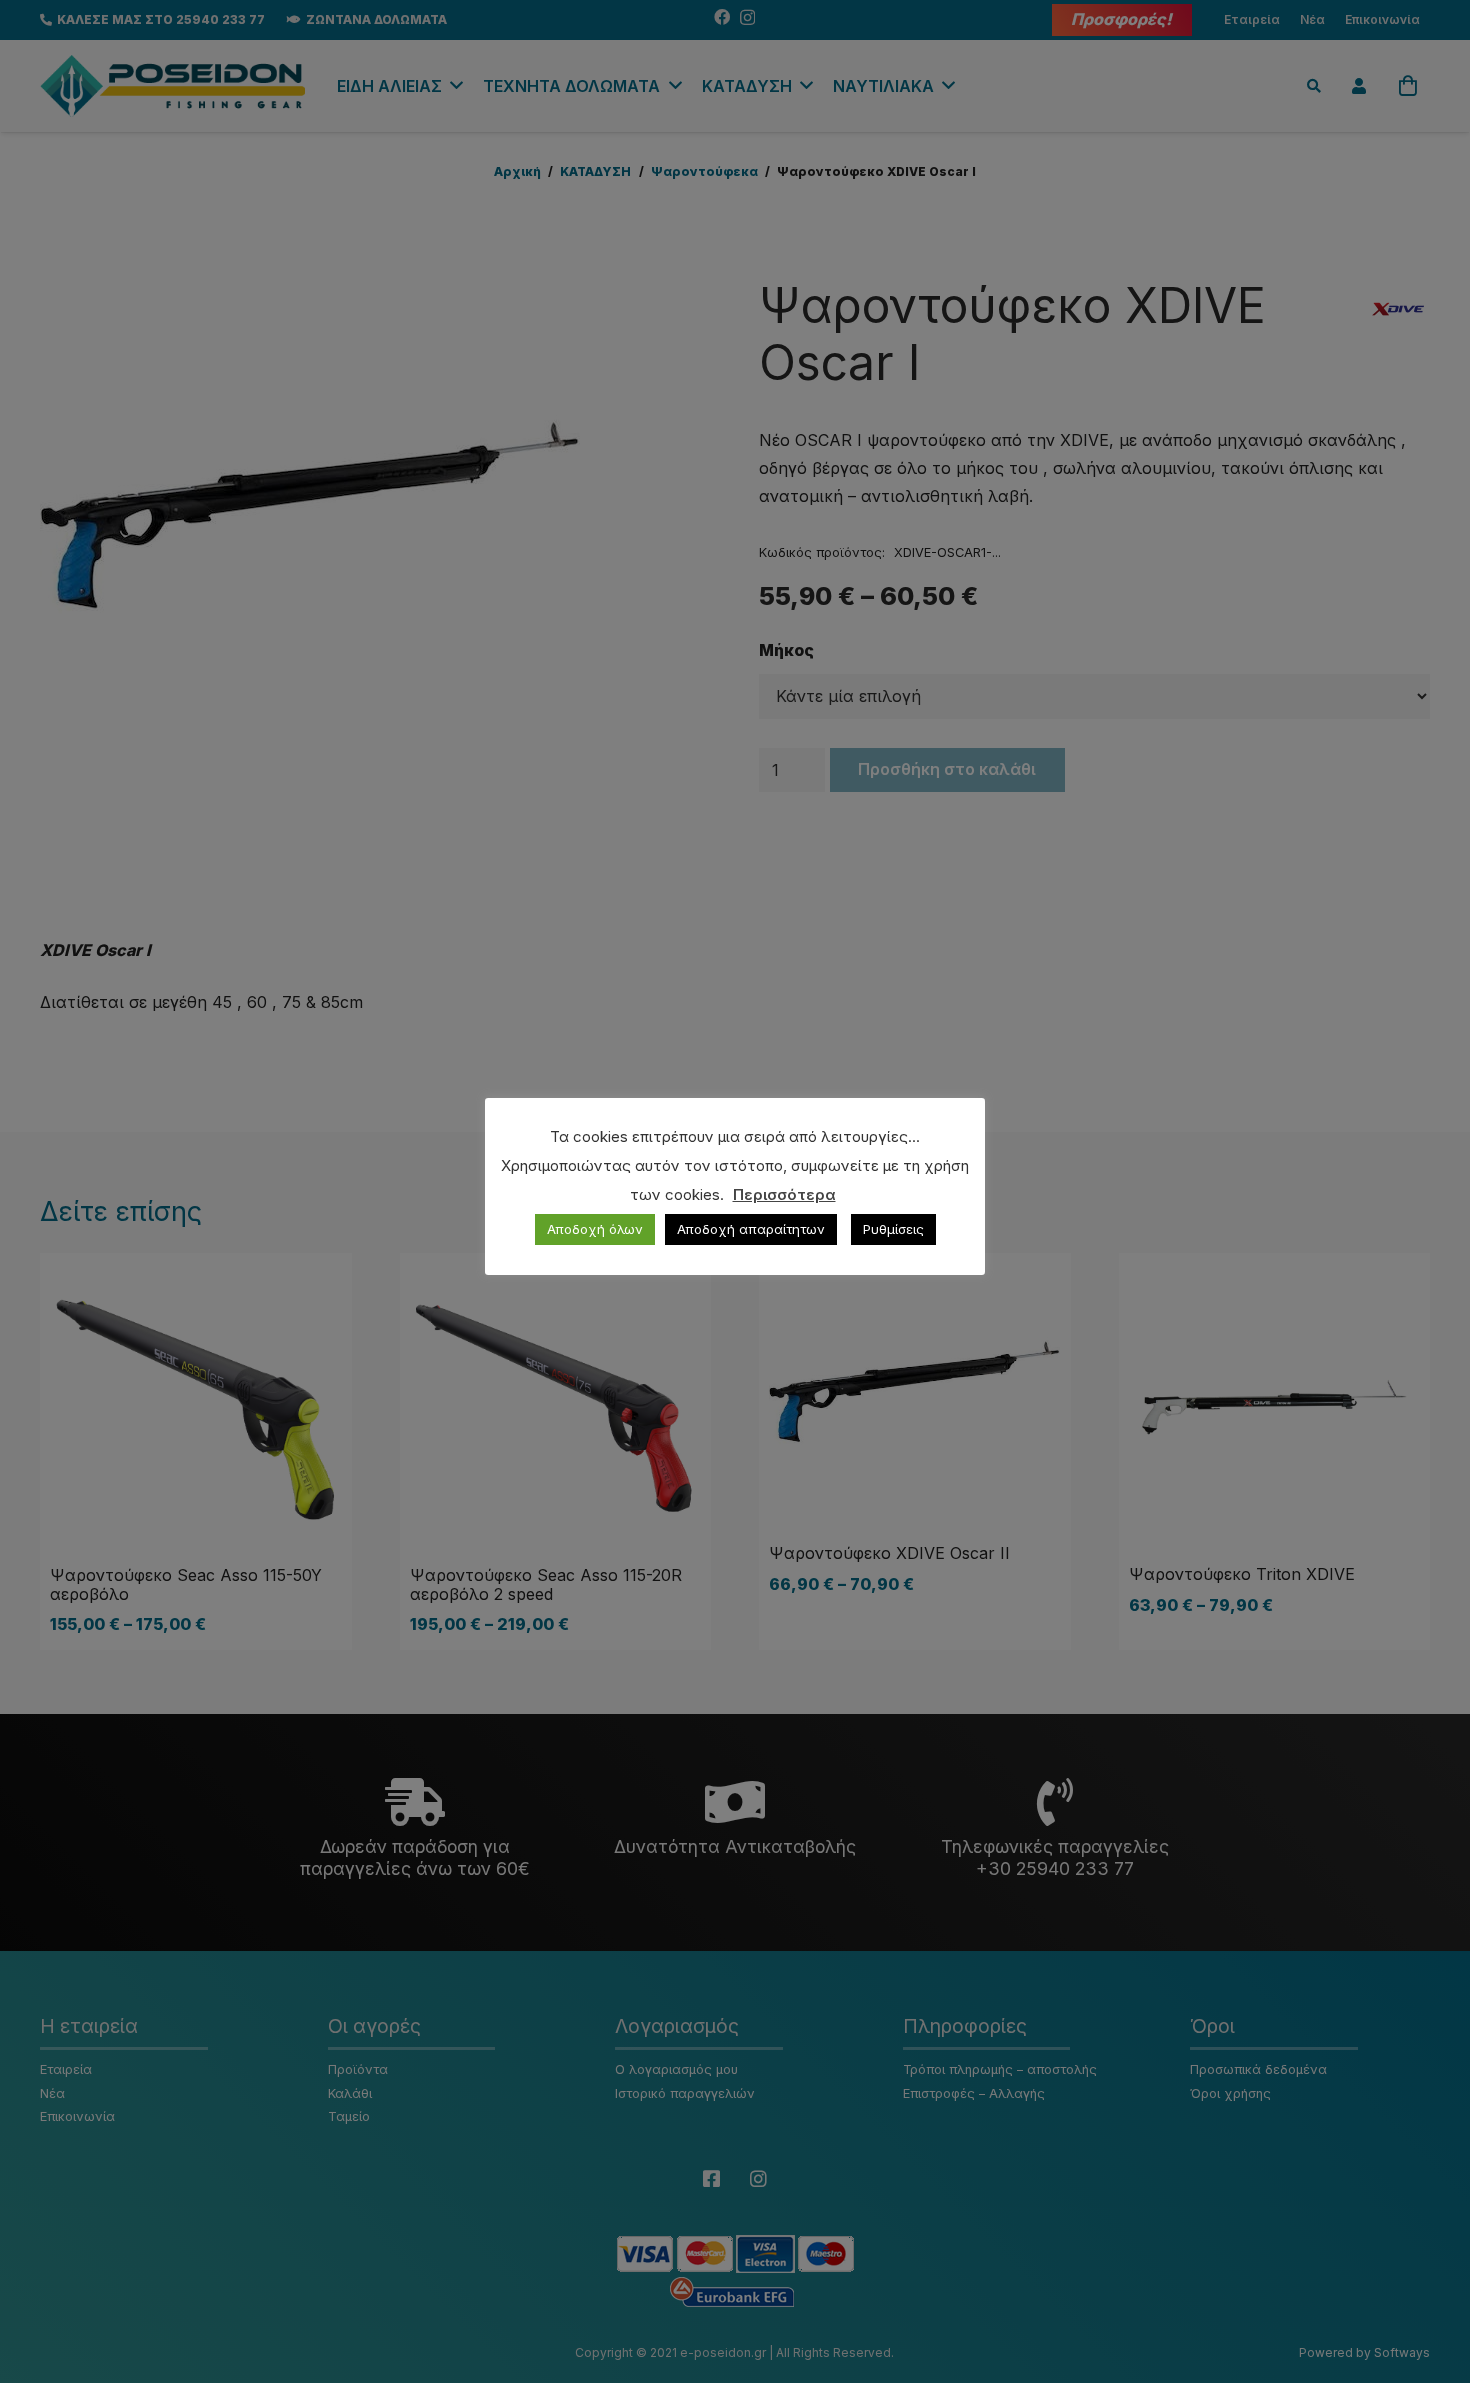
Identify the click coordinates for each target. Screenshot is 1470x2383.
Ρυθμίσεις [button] (893, 1229)
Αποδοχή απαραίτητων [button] (751, 1229)
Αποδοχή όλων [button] (595, 1229)
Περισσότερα (784, 1194)
